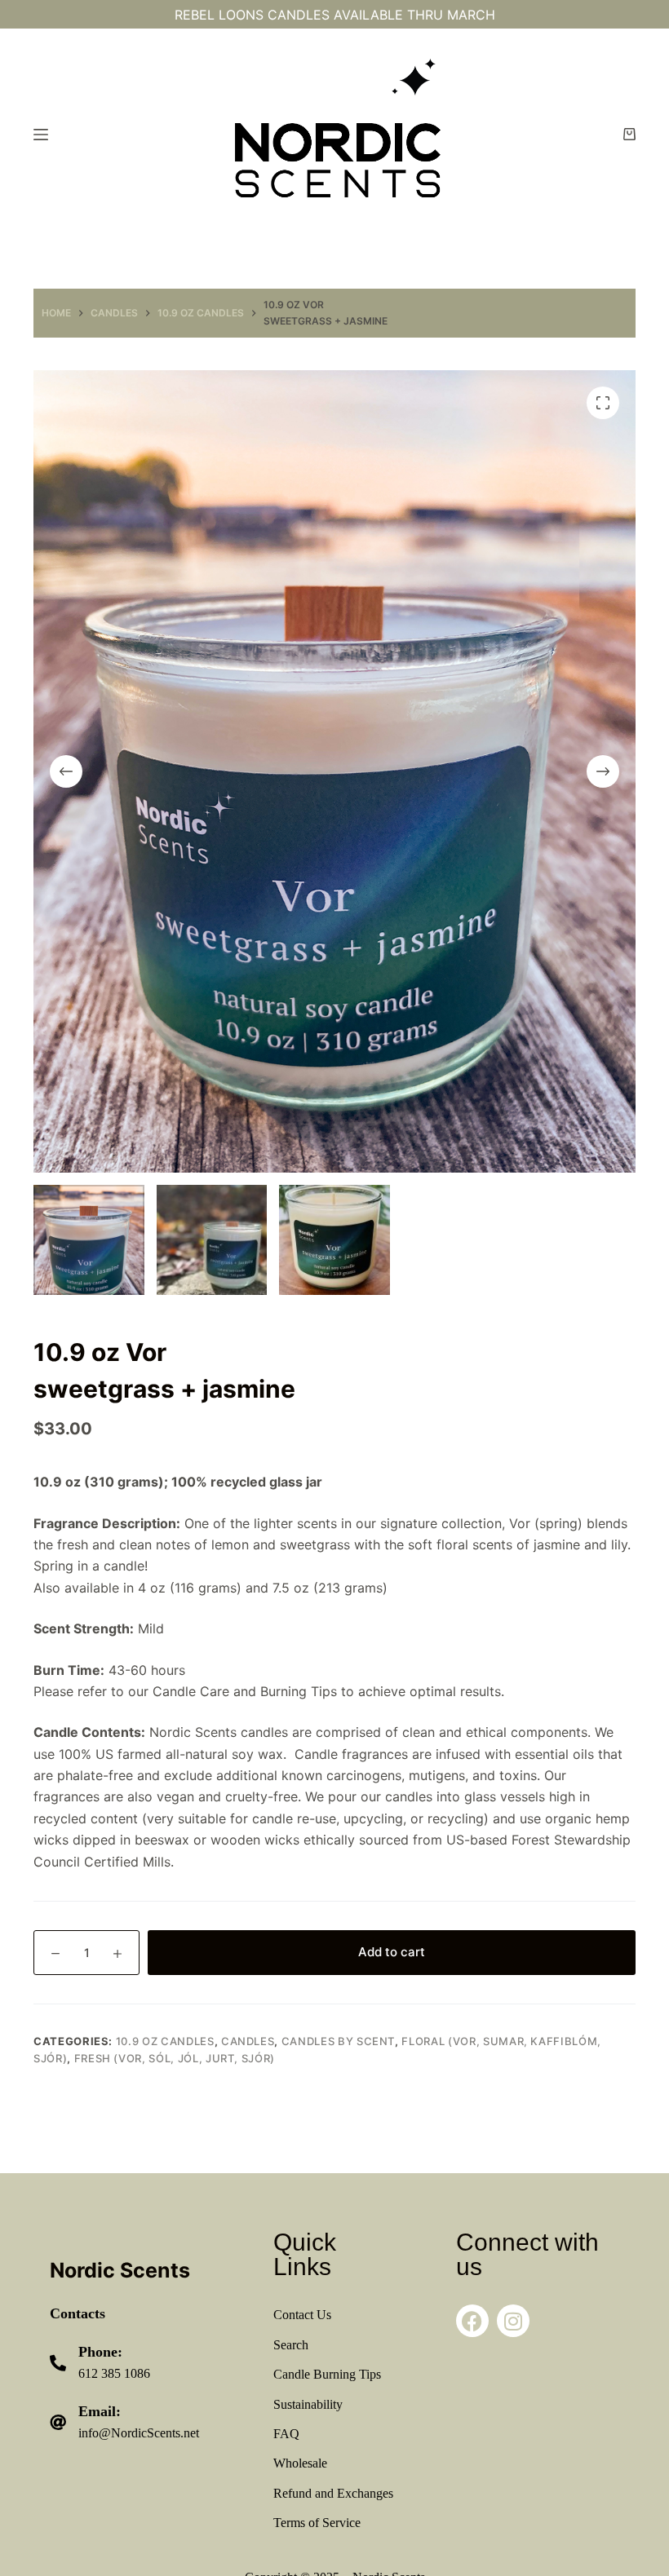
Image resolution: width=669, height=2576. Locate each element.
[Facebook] (472, 2321)
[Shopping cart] (629, 134)
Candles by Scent (338, 2041)
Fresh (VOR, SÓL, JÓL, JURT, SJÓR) (175, 2058)
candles (248, 2041)
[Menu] (41, 135)
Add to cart (392, 1952)
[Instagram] (513, 2321)
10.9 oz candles (165, 2041)
